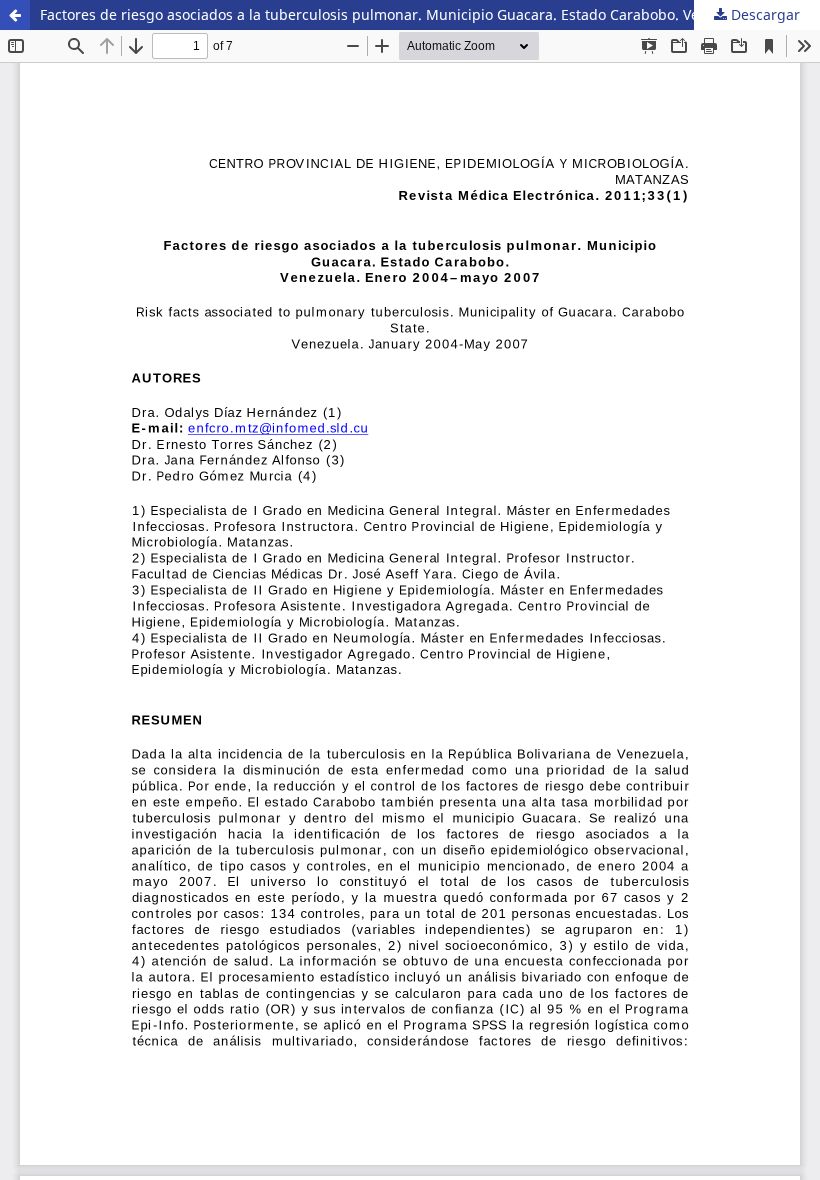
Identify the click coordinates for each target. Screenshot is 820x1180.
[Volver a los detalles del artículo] (15, 15)
